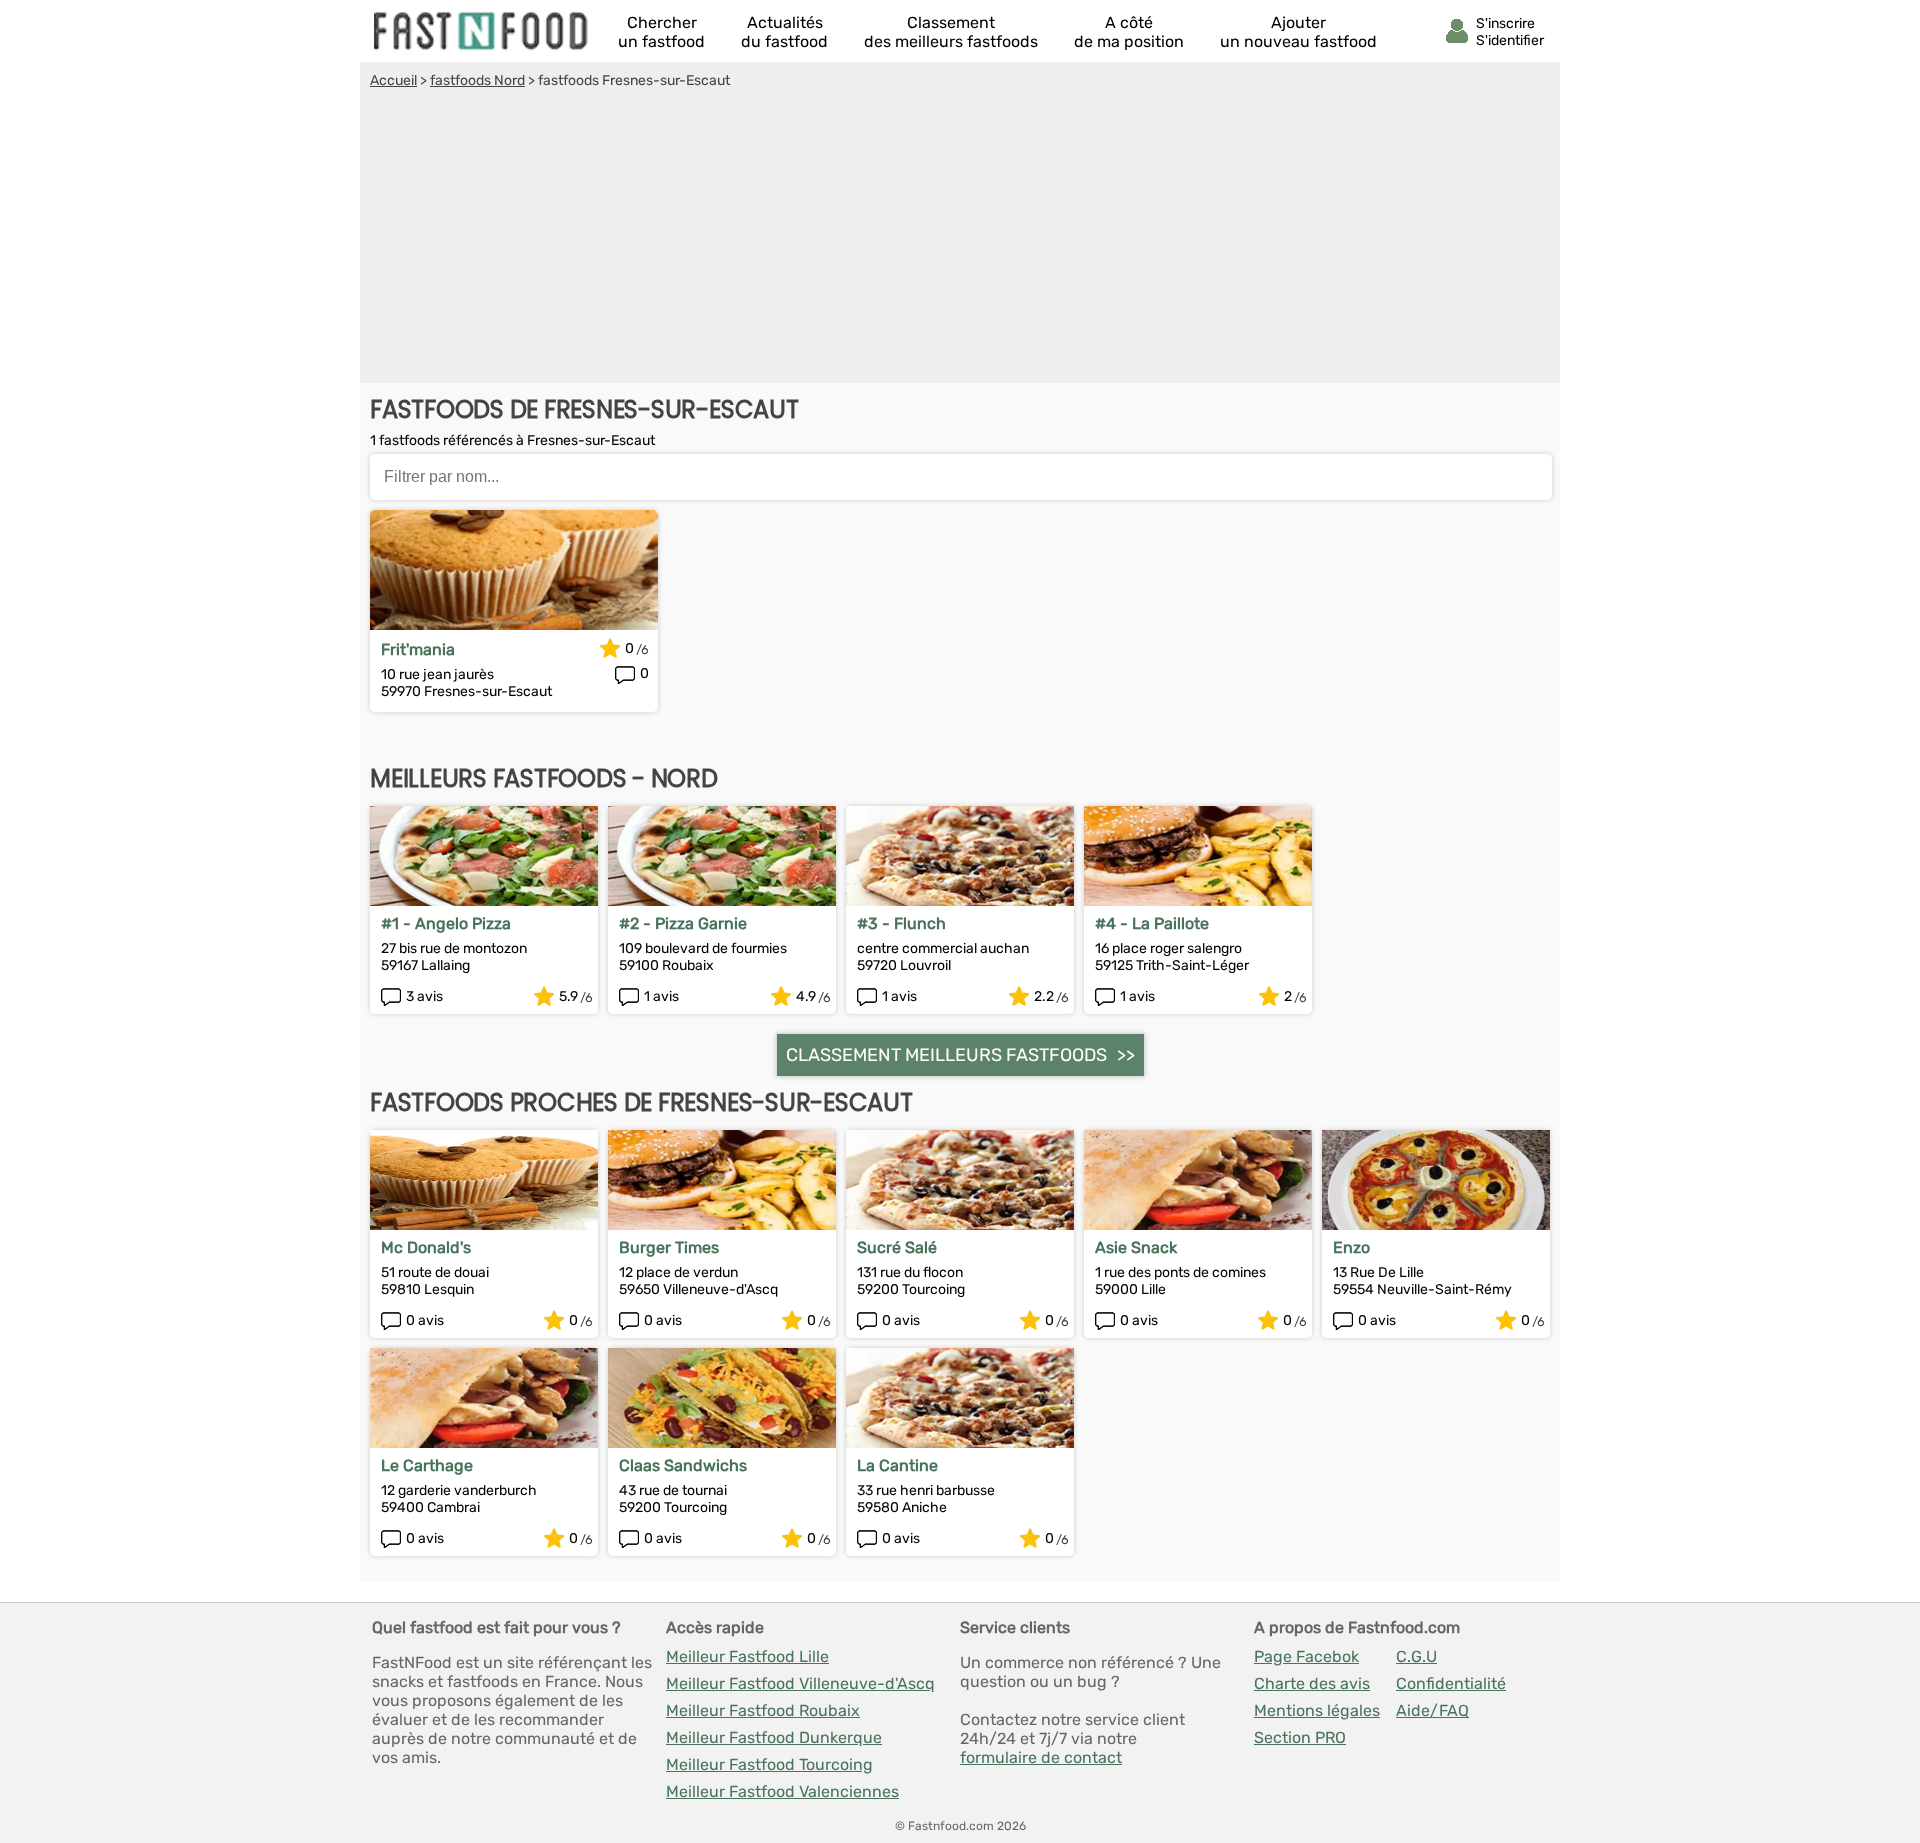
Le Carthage (427, 1465)
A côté (1129, 32)
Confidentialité (1451, 1683)
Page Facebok (1306, 1656)
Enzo (1351, 1247)
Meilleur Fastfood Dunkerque (774, 1737)
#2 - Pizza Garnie (683, 923)
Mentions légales (1317, 1710)
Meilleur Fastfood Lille (747, 1656)
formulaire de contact (1041, 1757)
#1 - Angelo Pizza (446, 923)
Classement (951, 32)
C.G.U (1416, 1656)
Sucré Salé (897, 1247)
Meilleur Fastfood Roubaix (763, 1710)
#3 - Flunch (901, 923)
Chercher (661, 32)
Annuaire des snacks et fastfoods (482, 31)
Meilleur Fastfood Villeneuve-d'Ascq (800, 1683)
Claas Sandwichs (683, 1465)
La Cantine (897, 1465)
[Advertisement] (960, 239)
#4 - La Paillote (1152, 923)
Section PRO (1300, 1737)
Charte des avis (1312, 1683)
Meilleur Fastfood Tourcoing (769, 1764)
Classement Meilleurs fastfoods (946, 1055)
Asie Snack (1136, 1247)
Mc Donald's (426, 1247)
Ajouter (1298, 32)
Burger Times (669, 1247)
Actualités (784, 32)
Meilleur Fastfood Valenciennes (782, 1791)
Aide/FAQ (1432, 1710)
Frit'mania (418, 649)
